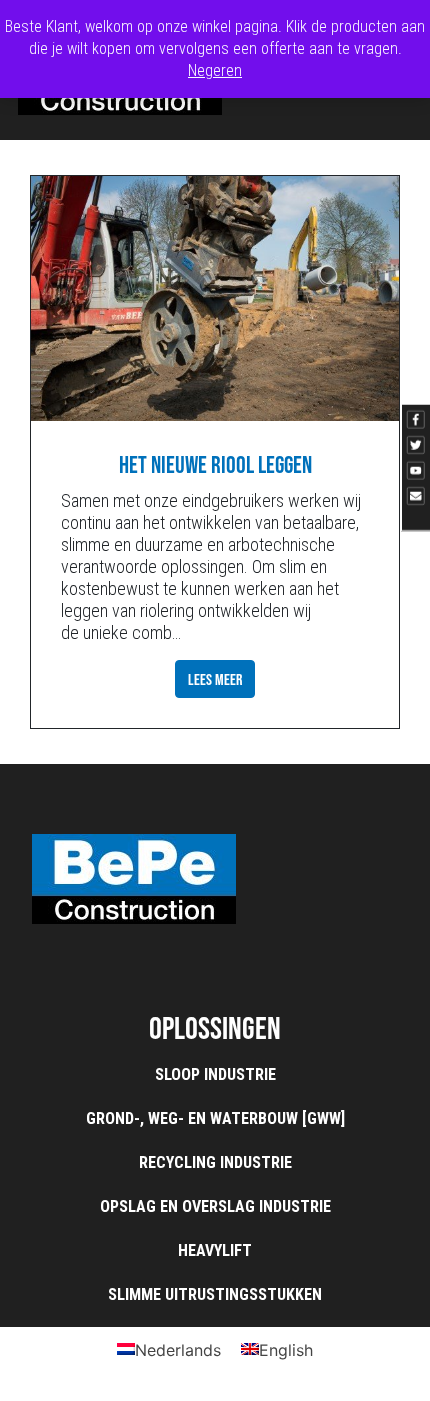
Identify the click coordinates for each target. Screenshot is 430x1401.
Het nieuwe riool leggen (215, 464)
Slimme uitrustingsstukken (215, 1294)
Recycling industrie (215, 1162)
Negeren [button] (215, 70)
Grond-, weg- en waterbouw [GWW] (215, 1118)
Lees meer (215, 679)
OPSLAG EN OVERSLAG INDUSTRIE (215, 1206)
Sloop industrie (215, 1074)
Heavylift (215, 1250)
